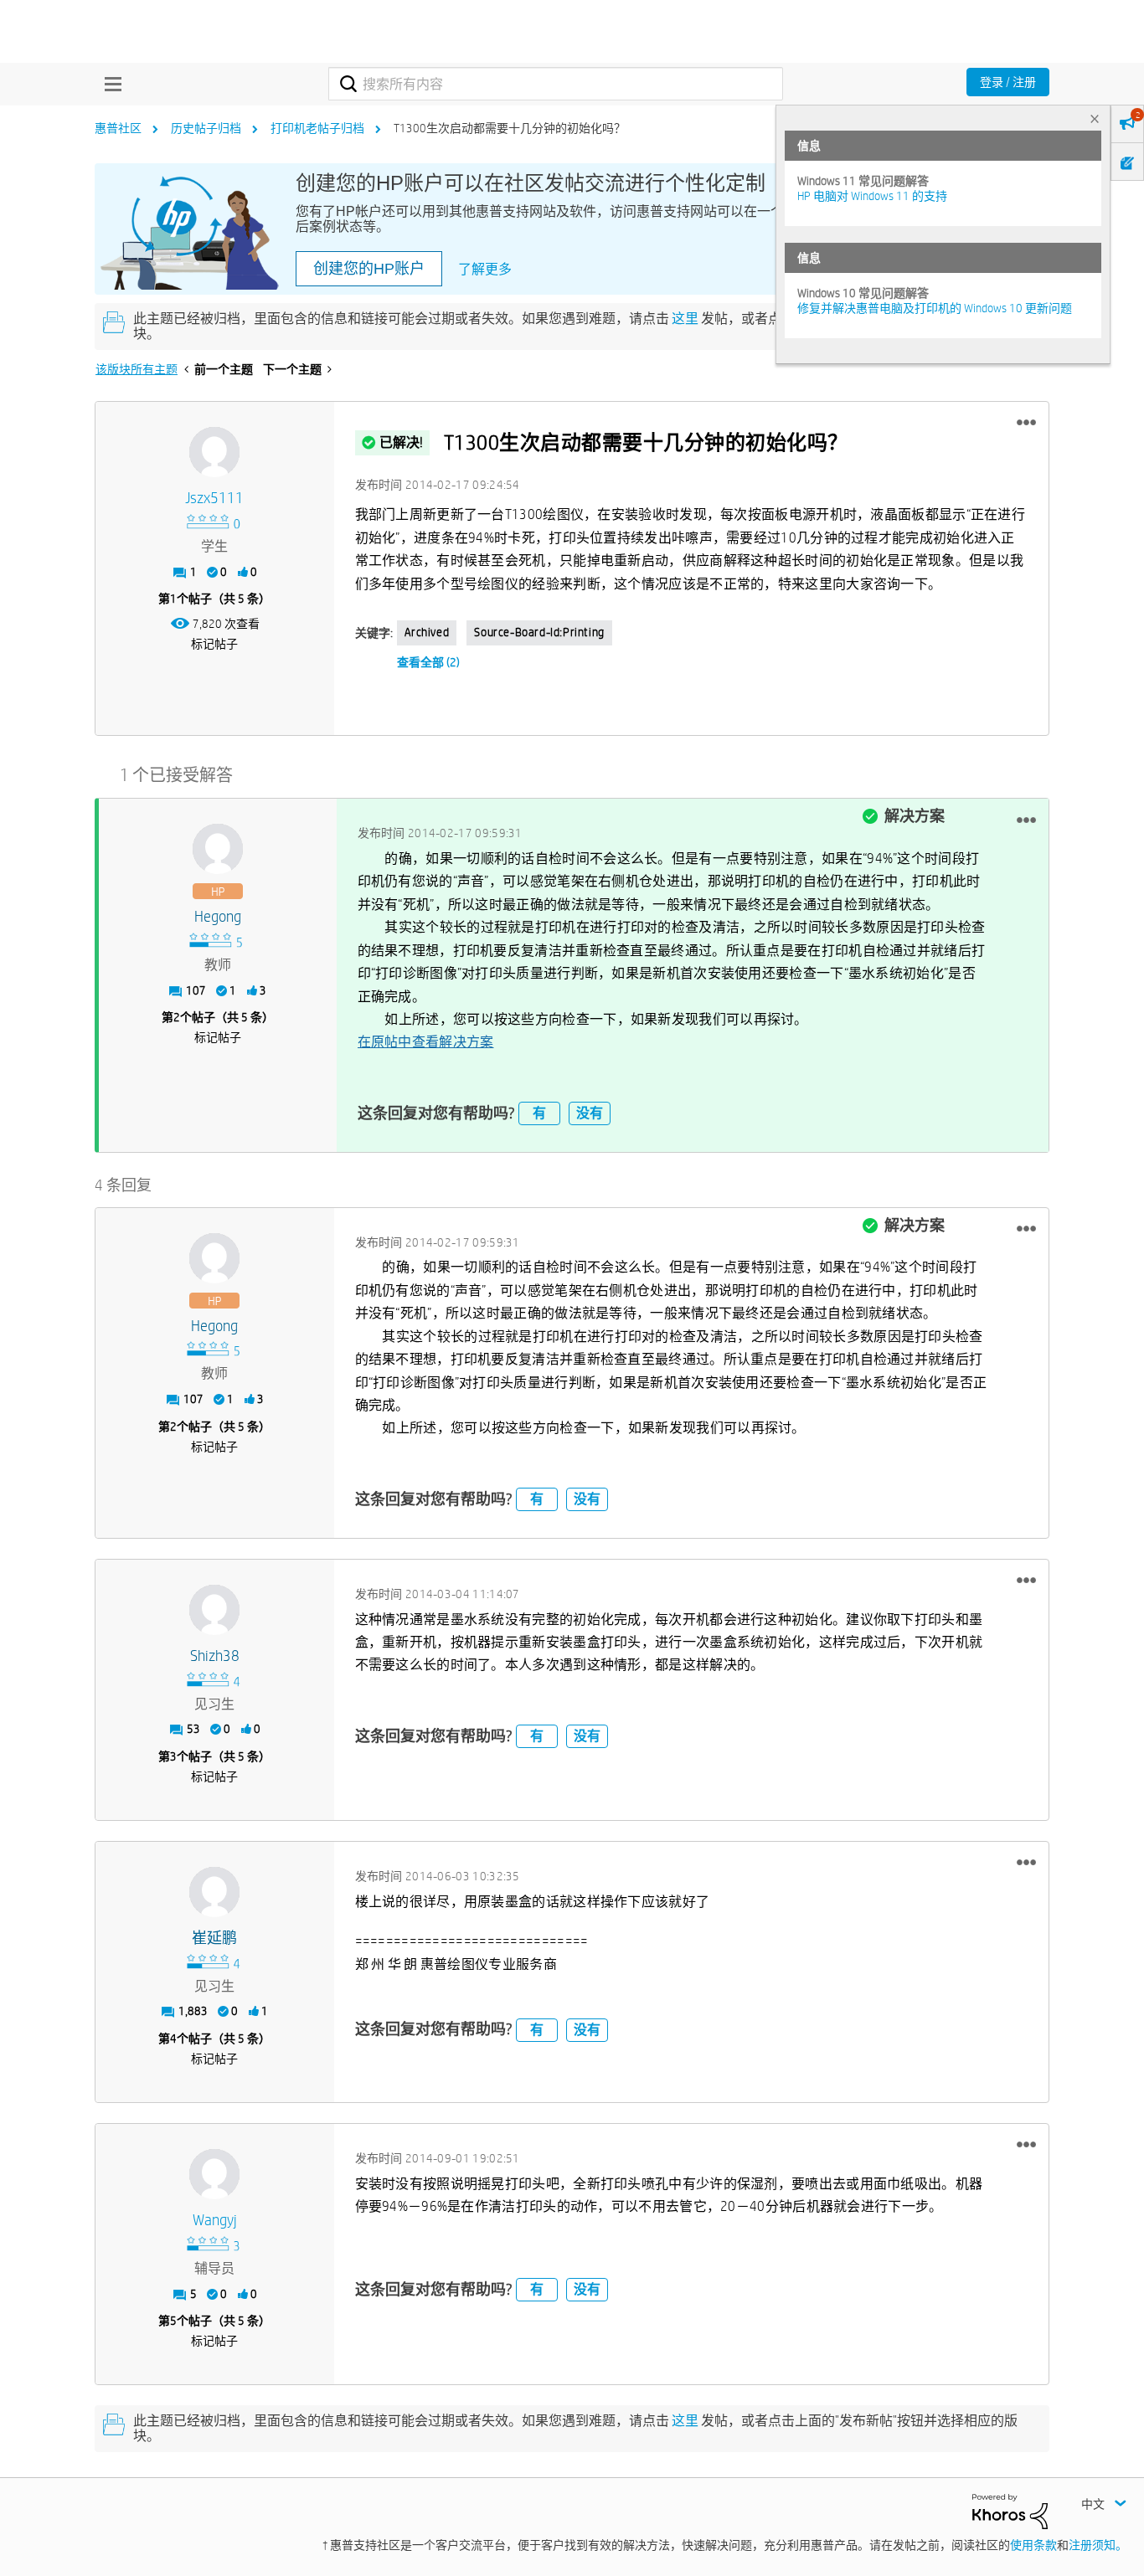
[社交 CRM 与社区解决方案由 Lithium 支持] (1010, 2511)
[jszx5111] (214, 452)
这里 (685, 319)
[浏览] (109, 84)
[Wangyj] (214, 2174)
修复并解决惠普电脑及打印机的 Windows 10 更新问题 (935, 308)
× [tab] (1095, 118)
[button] (1026, 423)
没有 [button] (590, 1113)
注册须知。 (1098, 2545)
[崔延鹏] (214, 1892)
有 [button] (539, 1113)
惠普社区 (118, 128)
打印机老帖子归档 (317, 128)
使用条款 (1033, 2545)
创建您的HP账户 (369, 269)
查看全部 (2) (428, 662)
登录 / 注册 (1008, 82)
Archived (427, 632)
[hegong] (218, 849)
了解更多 (485, 269)
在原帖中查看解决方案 (426, 1042)
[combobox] (556, 84)
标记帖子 (214, 644)
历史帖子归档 (206, 128)
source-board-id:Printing (539, 632)
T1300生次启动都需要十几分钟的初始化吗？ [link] (510, 128)
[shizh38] (214, 1610)
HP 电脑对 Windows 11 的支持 (872, 196)
